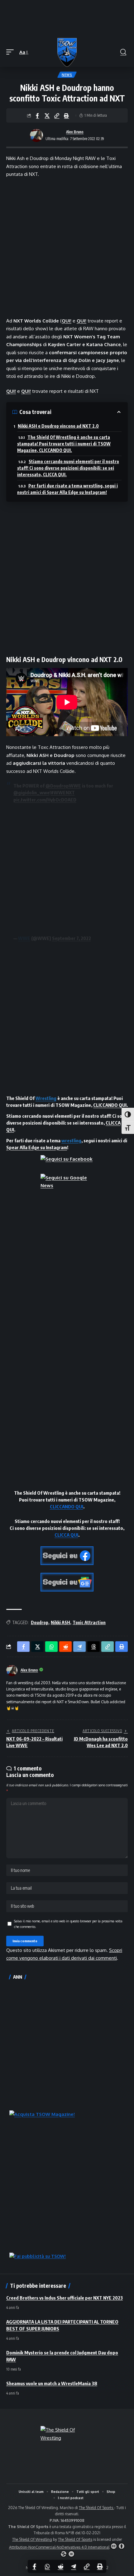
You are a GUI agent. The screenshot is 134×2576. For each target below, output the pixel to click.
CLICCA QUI (66, 1535)
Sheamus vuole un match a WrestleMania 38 (52, 2383)
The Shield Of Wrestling (32, 2539)
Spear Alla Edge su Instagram (37, 1147)
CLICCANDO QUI (110, 1105)
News (67, 75)
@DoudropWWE (63, 786)
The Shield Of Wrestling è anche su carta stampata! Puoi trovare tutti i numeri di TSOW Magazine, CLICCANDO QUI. (64, 444)
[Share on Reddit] (60, 2566)
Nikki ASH (60, 1622)
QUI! (67, 321)
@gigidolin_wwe (31, 792)
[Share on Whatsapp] (47, 2566)
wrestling (71, 1140)
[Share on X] (47, 115)
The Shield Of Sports (96, 2508)
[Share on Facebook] (37, 115)
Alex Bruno (75, 132)
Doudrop (40, 1622)
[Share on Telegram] (74, 2566)
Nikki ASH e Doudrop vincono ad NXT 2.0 (58, 426)
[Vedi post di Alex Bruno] (36, 135)
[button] (12, 52)
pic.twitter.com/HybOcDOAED (45, 800)
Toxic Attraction (89, 1622)
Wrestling (46, 1098)
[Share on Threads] (93, 1647)
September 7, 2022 (72, 938)
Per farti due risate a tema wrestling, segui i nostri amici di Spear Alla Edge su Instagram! (67, 489)
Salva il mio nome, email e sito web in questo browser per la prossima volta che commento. (68, 1924)
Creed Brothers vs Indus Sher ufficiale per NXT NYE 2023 (65, 2298)
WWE (24, 938)
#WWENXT (63, 792)
